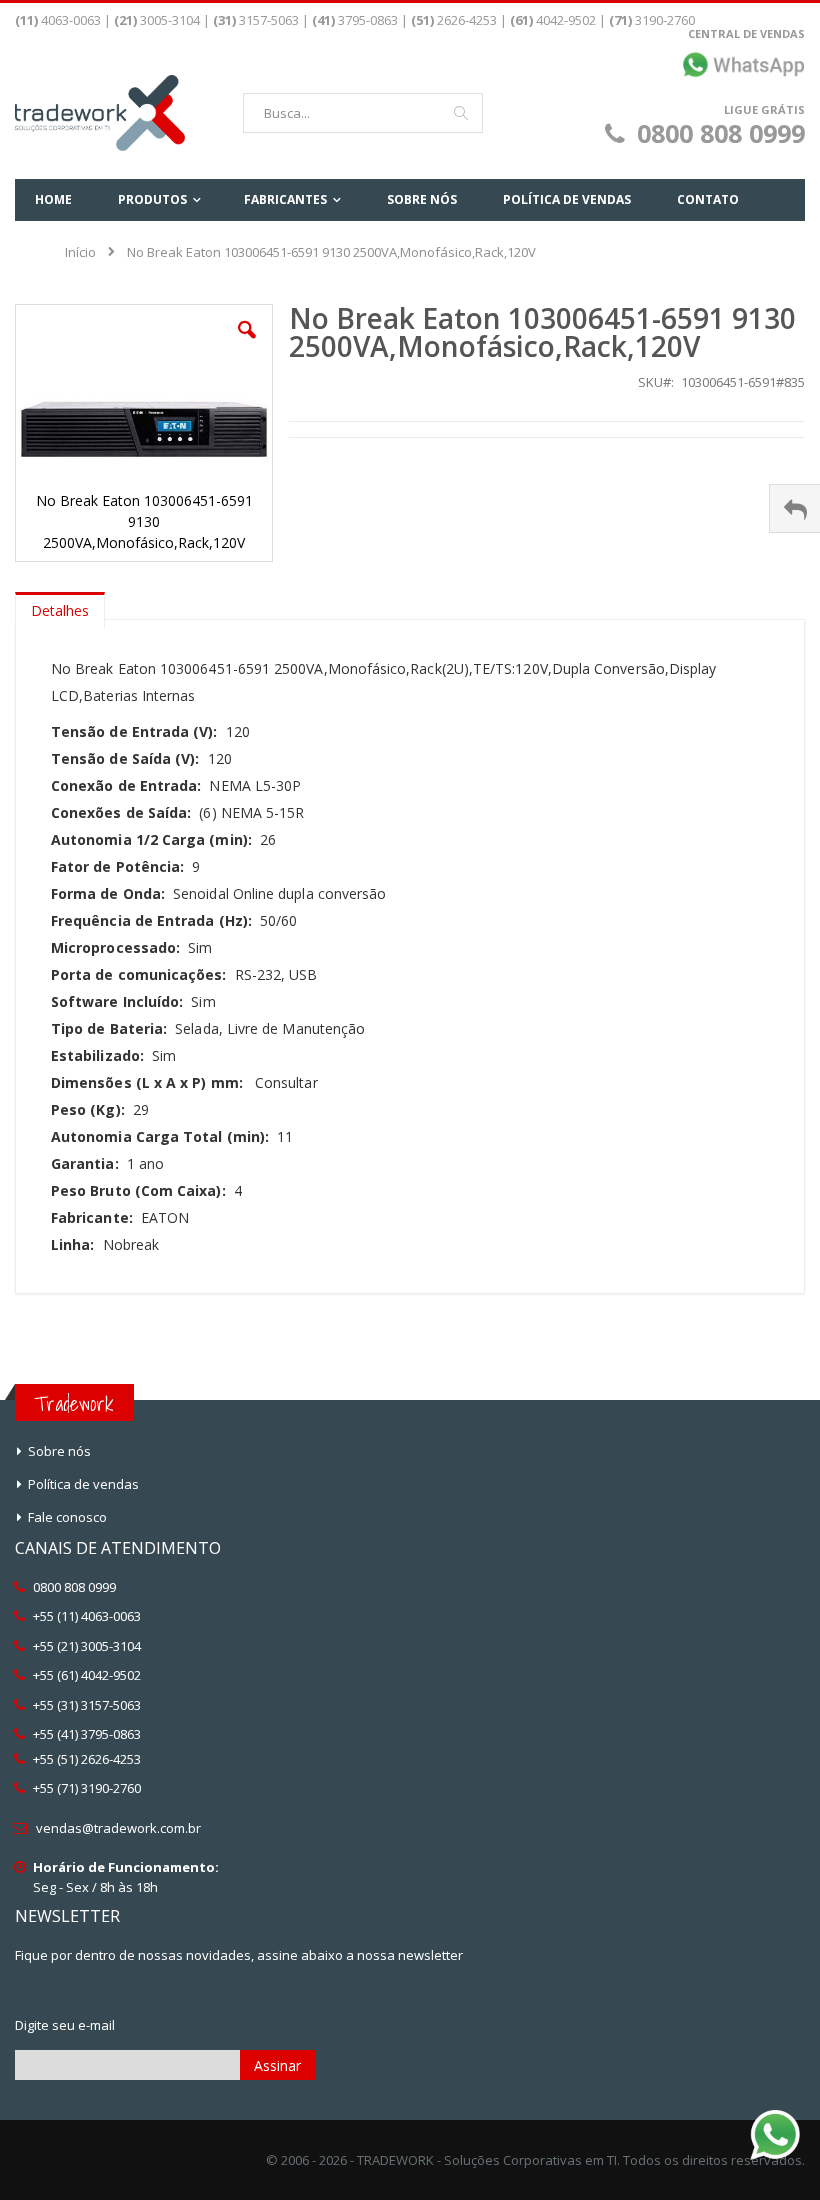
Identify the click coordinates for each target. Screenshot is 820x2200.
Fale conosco (67, 1517)
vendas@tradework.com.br (118, 1828)
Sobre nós (59, 1451)
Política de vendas (83, 1484)
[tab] (60, 606)
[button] (247, 345)
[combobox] (363, 113)
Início (80, 252)
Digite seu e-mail (65, 2025)
